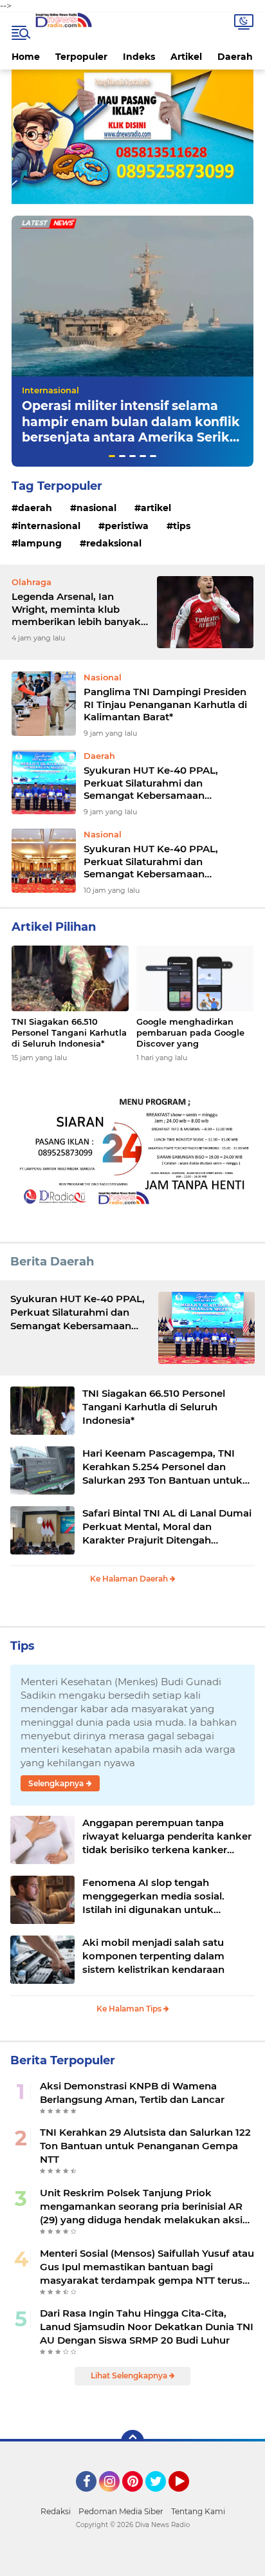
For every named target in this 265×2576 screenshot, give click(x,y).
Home (26, 57)
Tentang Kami (198, 2511)
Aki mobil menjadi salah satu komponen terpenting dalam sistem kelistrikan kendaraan (153, 1956)
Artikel (186, 57)
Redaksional (114, 543)
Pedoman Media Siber (121, 2511)
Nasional (96, 508)
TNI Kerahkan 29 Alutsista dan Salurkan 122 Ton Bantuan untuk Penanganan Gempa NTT (145, 2146)
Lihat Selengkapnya (130, 2375)
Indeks (139, 57)
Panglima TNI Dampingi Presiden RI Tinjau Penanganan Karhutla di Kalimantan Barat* (165, 704)
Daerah (235, 57)
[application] (132, 2563)
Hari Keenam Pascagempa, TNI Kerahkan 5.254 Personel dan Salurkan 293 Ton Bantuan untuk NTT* (162, 1467)
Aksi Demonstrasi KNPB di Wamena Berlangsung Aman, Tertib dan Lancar (132, 2093)
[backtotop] (132, 2441)
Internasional (50, 390)
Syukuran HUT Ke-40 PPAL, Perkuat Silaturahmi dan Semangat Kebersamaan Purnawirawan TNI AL (151, 783)
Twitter (161, 2497)
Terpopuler (81, 57)
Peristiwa (127, 526)
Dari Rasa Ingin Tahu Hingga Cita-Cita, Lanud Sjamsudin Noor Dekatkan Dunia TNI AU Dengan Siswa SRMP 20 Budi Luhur (147, 2327)
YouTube (187, 2497)
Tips (182, 526)
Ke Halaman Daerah (130, 1579)
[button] (112, 456)
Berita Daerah (52, 1262)
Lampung (40, 543)
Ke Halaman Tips (130, 2009)
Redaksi (56, 2511)
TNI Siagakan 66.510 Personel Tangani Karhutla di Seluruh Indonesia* (69, 1032)
